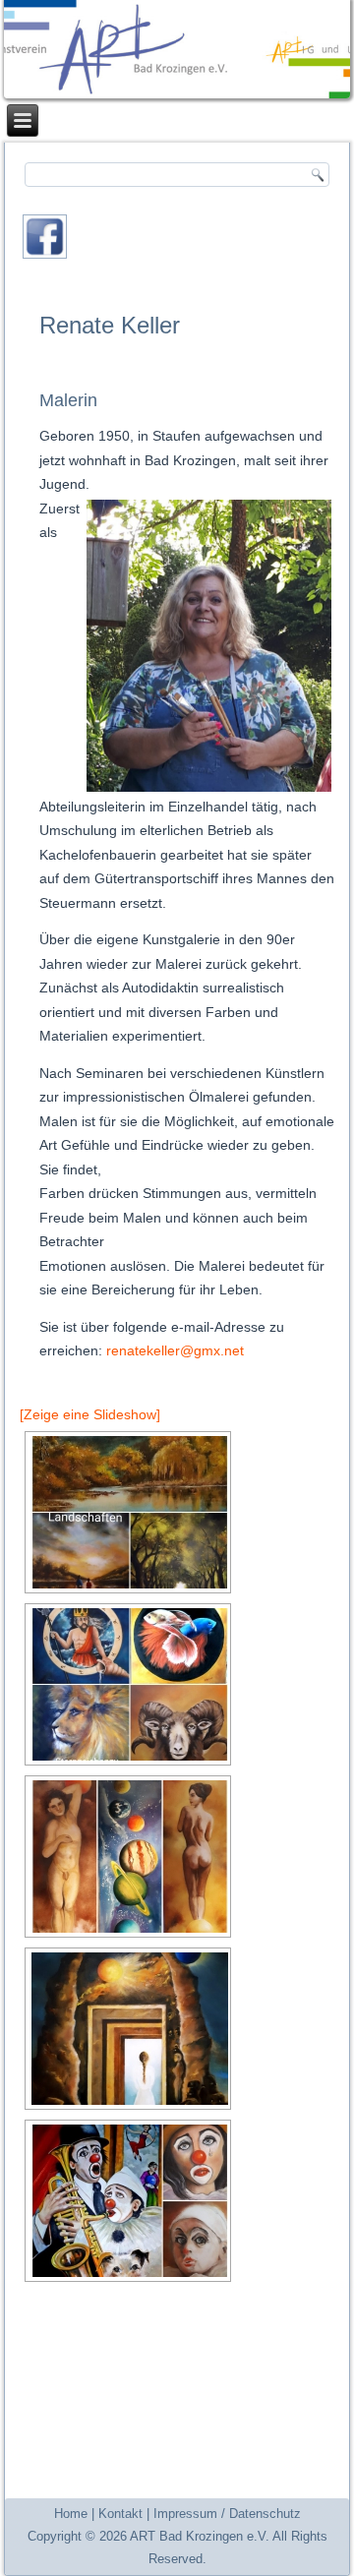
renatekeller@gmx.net (175, 1350)
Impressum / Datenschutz (227, 2514)
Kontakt (120, 2514)
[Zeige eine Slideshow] (90, 1414)
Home (71, 2514)
